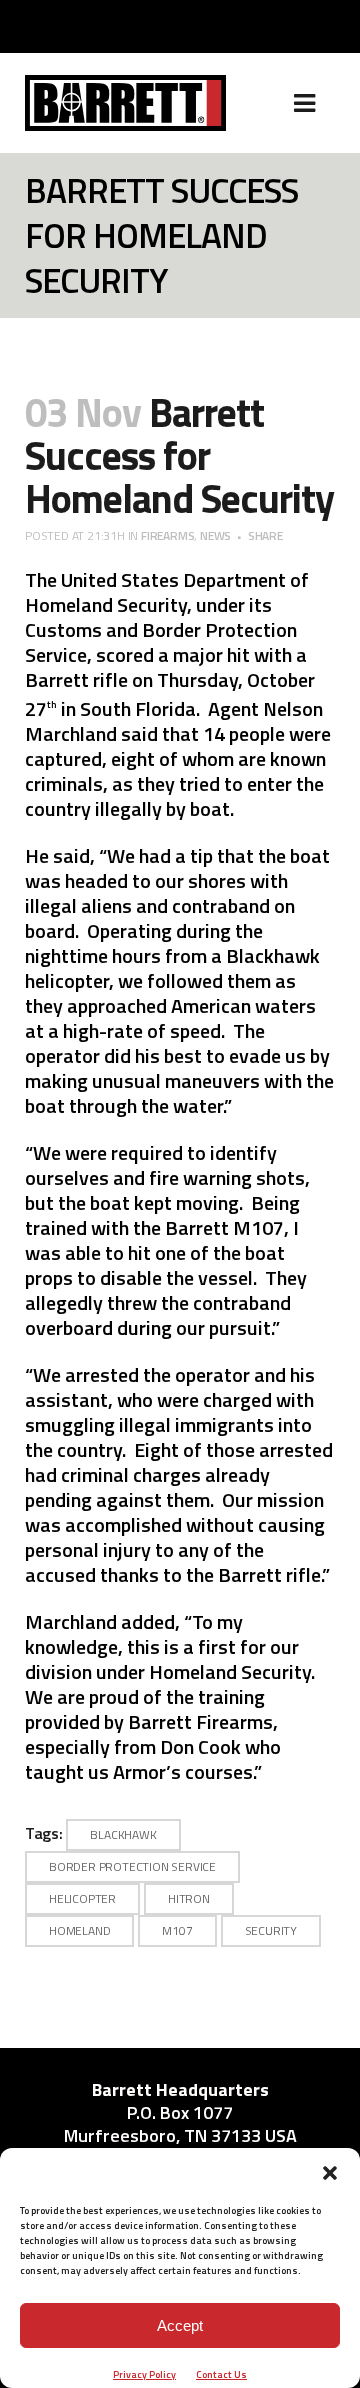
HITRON (189, 1898)
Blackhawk (123, 1834)
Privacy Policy (144, 2374)
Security (271, 1930)
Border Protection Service (132, 1866)
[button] (330, 2173)
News (215, 535)
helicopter (82, 1898)
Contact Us (221, 2374)
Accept (180, 2325)
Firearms (167, 535)
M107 (177, 1930)
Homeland (79, 1930)
